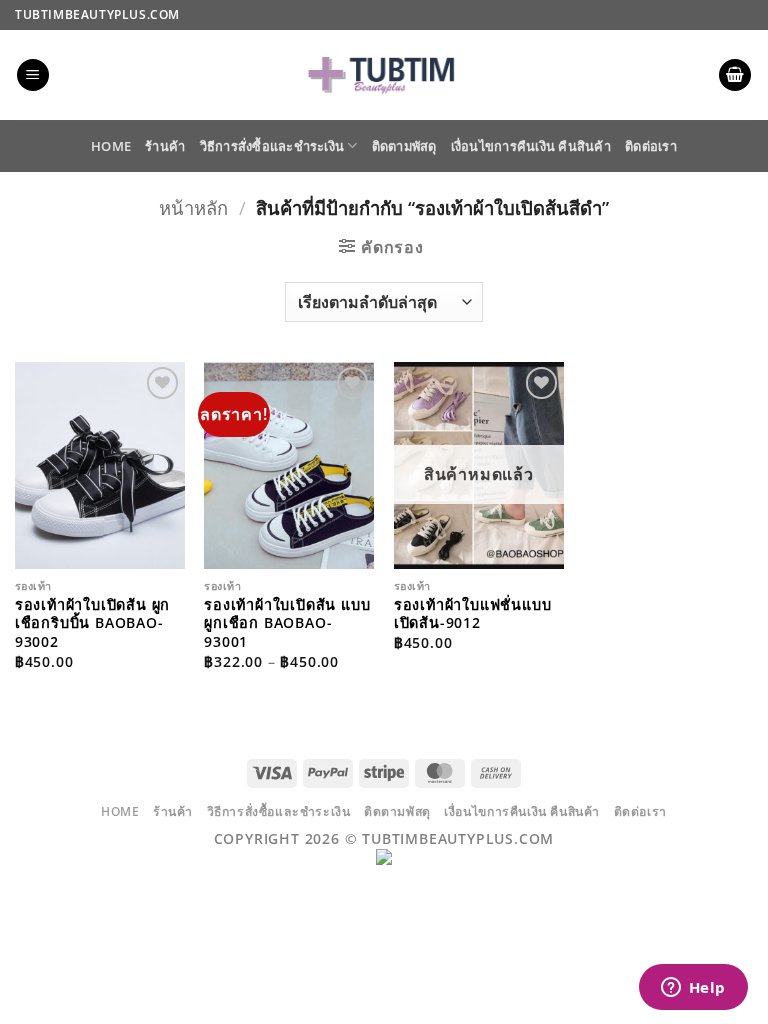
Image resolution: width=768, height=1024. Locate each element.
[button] (33, 75)
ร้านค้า (165, 146)
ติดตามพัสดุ (404, 146)
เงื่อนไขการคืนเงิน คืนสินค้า (531, 146)
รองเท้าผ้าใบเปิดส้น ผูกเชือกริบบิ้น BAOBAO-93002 (92, 623)
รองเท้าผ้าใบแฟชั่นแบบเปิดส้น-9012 (473, 614)
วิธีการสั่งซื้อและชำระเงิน (272, 146)
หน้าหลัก (193, 207)
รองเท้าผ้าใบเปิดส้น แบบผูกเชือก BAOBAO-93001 (287, 623)
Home (111, 146)
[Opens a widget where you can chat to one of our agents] (693, 989)
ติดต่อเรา (651, 146)
